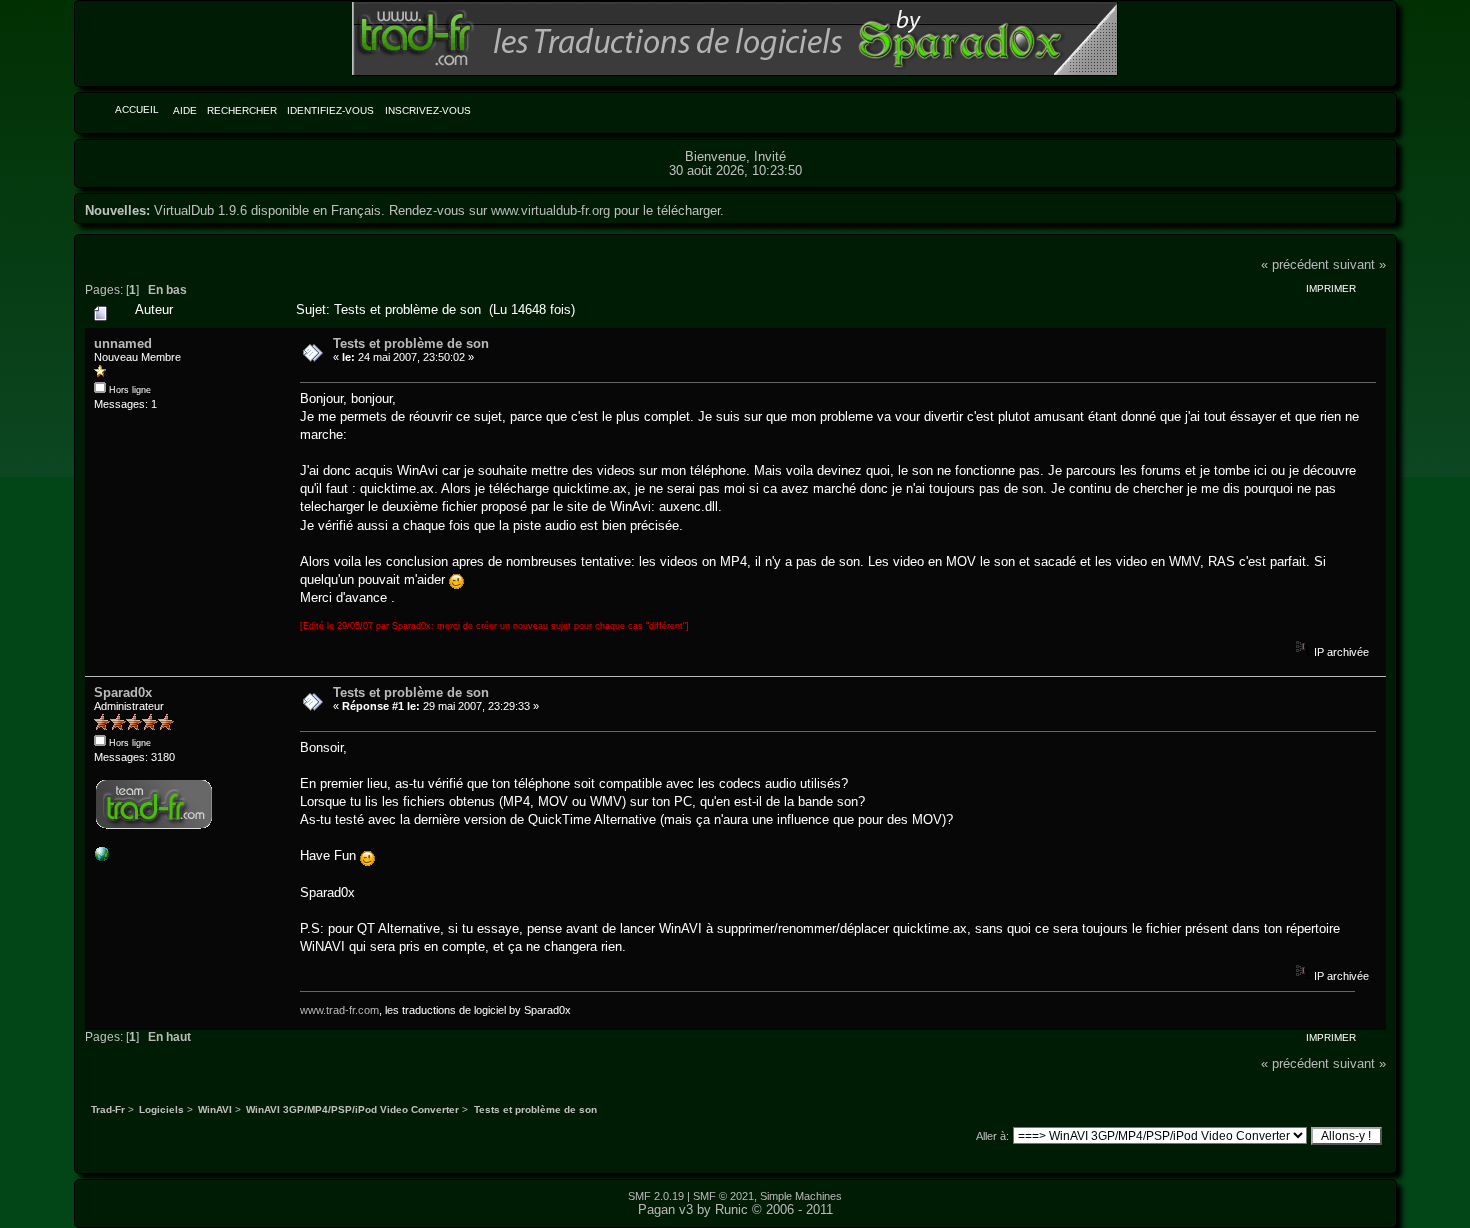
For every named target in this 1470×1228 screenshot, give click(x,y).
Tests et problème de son (411, 343)
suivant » (1359, 264)
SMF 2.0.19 (656, 1196)
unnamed (123, 343)
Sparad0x (123, 692)
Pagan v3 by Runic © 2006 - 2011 (735, 1209)
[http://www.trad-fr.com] (102, 858)
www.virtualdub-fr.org (550, 210)
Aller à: (992, 1136)
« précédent (1295, 264)
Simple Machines (801, 1196)
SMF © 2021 (723, 1196)
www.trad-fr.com (339, 1010)
